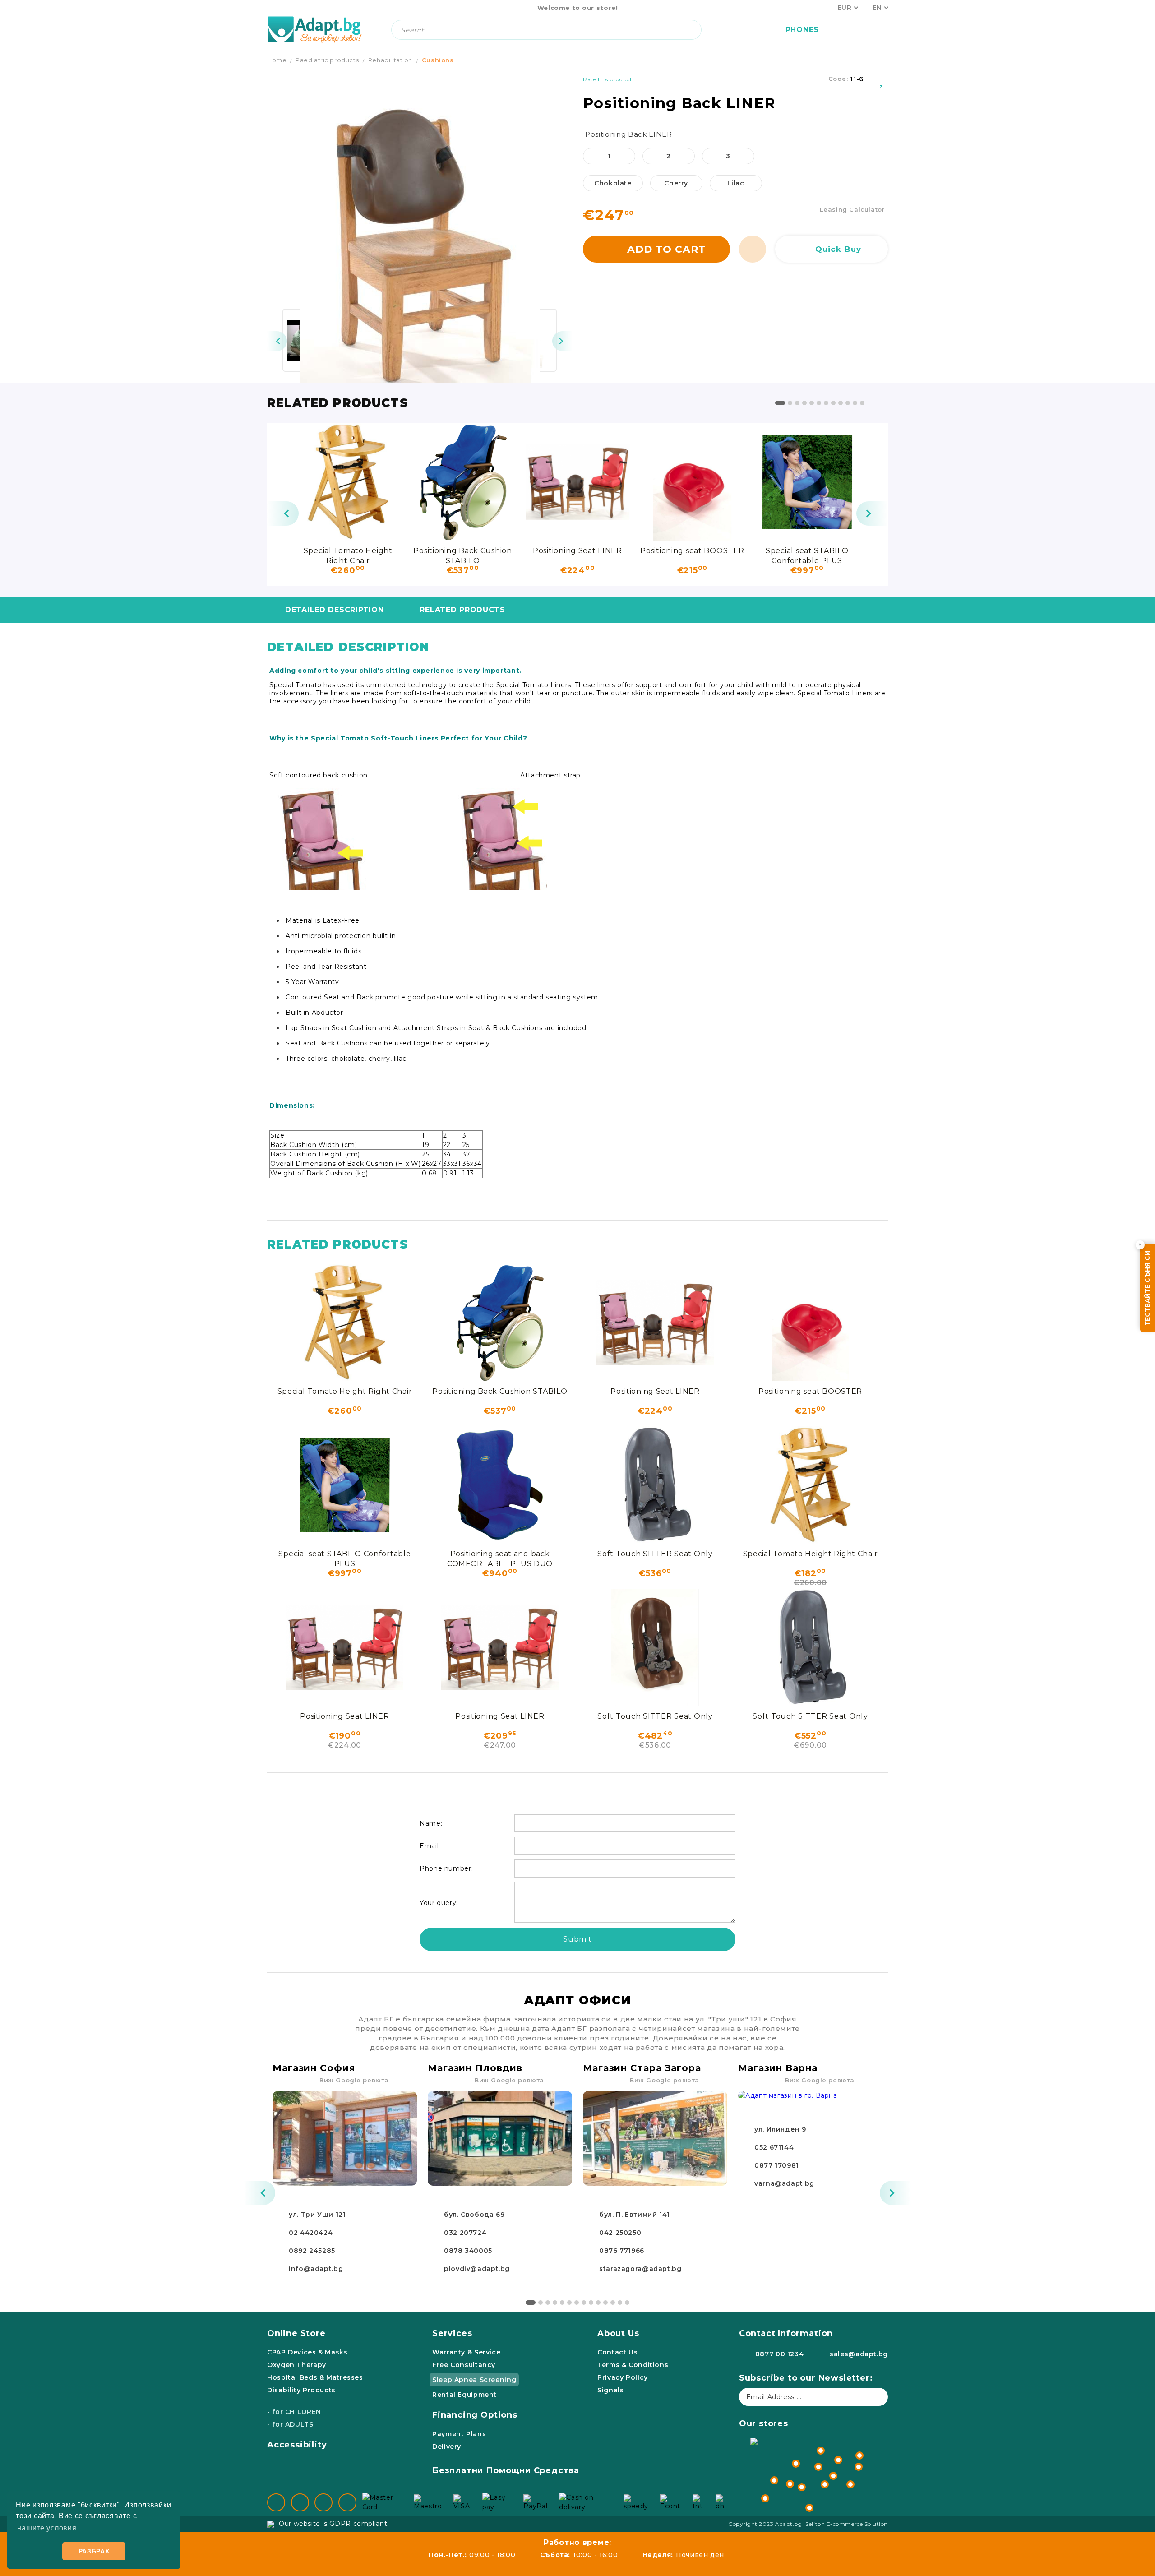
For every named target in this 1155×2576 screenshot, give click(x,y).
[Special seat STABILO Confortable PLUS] (807, 482)
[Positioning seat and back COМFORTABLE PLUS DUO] (500, 1485)
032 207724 (465, 2233)
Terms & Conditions (633, 2365)
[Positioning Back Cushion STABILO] (462, 482)
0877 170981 (777, 2165)
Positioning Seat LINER (577, 551)
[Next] (562, 341)
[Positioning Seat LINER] (577, 482)
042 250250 (620, 2233)
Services (452, 2333)
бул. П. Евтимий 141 (635, 2215)
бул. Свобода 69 (474, 2215)
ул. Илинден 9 (780, 2129)
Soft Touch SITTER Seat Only (655, 1554)
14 (627, 2303)
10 (848, 403)
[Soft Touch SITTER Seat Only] (655, 1485)
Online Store (296, 2333)
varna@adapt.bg (784, 2183)
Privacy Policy (623, 2377)
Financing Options (475, 2415)
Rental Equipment (464, 2395)
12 (862, 403)
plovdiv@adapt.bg (477, 2269)
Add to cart (666, 249)
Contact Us (617, 2352)
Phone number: (446, 1868)
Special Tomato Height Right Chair (348, 555)
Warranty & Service (466, 2352)
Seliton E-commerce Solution (847, 2524)
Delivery (447, 2447)
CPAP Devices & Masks (307, 2352)
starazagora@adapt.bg (640, 2269)
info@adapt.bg (316, 2269)
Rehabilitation (390, 60)
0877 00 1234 (780, 2354)
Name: (431, 1823)
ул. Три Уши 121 (317, 2215)
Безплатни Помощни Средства (506, 2470)
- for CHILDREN (294, 2412)
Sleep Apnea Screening (474, 2380)
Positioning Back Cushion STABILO (462, 555)
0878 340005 (468, 2251)
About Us (618, 2333)
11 (855, 403)
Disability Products (301, 2390)
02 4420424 (311, 2233)
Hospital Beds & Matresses (315, 2377)
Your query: (439, 1903)
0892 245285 (312, 2251)
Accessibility (297, 2445)
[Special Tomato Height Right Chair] (348, 482)
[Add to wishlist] (882, 79)
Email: (430, 1846)
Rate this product (608, 79)
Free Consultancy (464, 2365)
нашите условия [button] (47, 2528)
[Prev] (277, 341)
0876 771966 (622, 2251)
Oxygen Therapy (297, 2365)
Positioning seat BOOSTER (692, 551)
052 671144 (774, 2147)
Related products (462, 610)
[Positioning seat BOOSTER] (692, 482)
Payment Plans (459, 2434)
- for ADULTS (290, 2424)
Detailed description (334, 610)
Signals (610, 2390)
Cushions (438, 60)
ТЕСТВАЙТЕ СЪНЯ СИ (1147, 1288)
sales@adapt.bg (859, 2354)
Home (277, 60)
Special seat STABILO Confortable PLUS (807, 555)
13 (620, 2303)
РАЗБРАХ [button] (94, 2551)
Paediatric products (327, 60)
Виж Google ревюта (354, 2080)
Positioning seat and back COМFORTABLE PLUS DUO (500, 1558)
